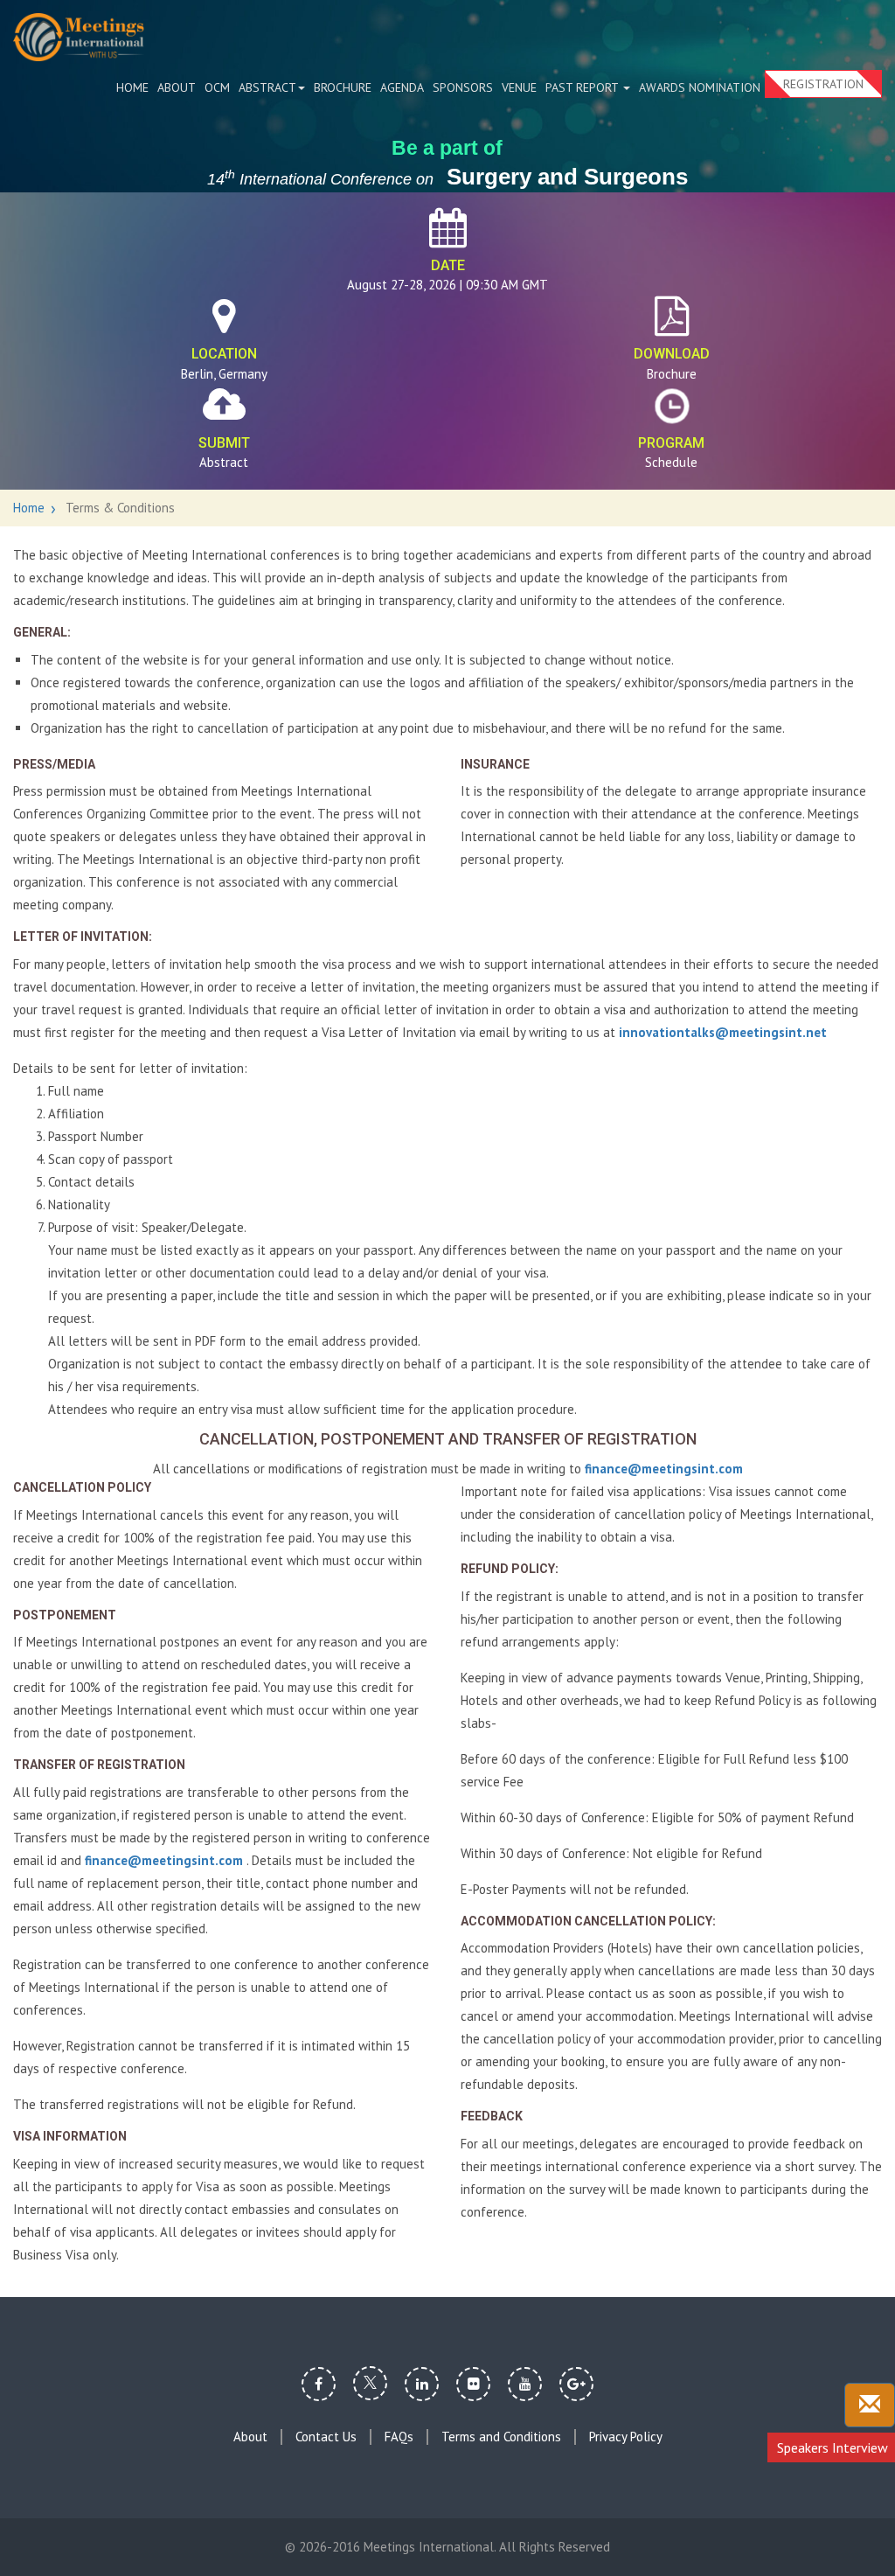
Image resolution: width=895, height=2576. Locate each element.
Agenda (402, 87)
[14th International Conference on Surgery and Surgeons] (79, 37)
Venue (519, 87)
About (177, 87)
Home (132, 87)
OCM (217, 87)
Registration (823, 84)
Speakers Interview (833, 2447)
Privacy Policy (626, 2437)
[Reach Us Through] (870, 2405)
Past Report (583, 87)
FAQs (399, 2437)
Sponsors (463, 87)
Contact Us (326, 2437)
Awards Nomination (700, 87)
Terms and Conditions (501, 2437)
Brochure (343, 87)
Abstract (267, 87)
